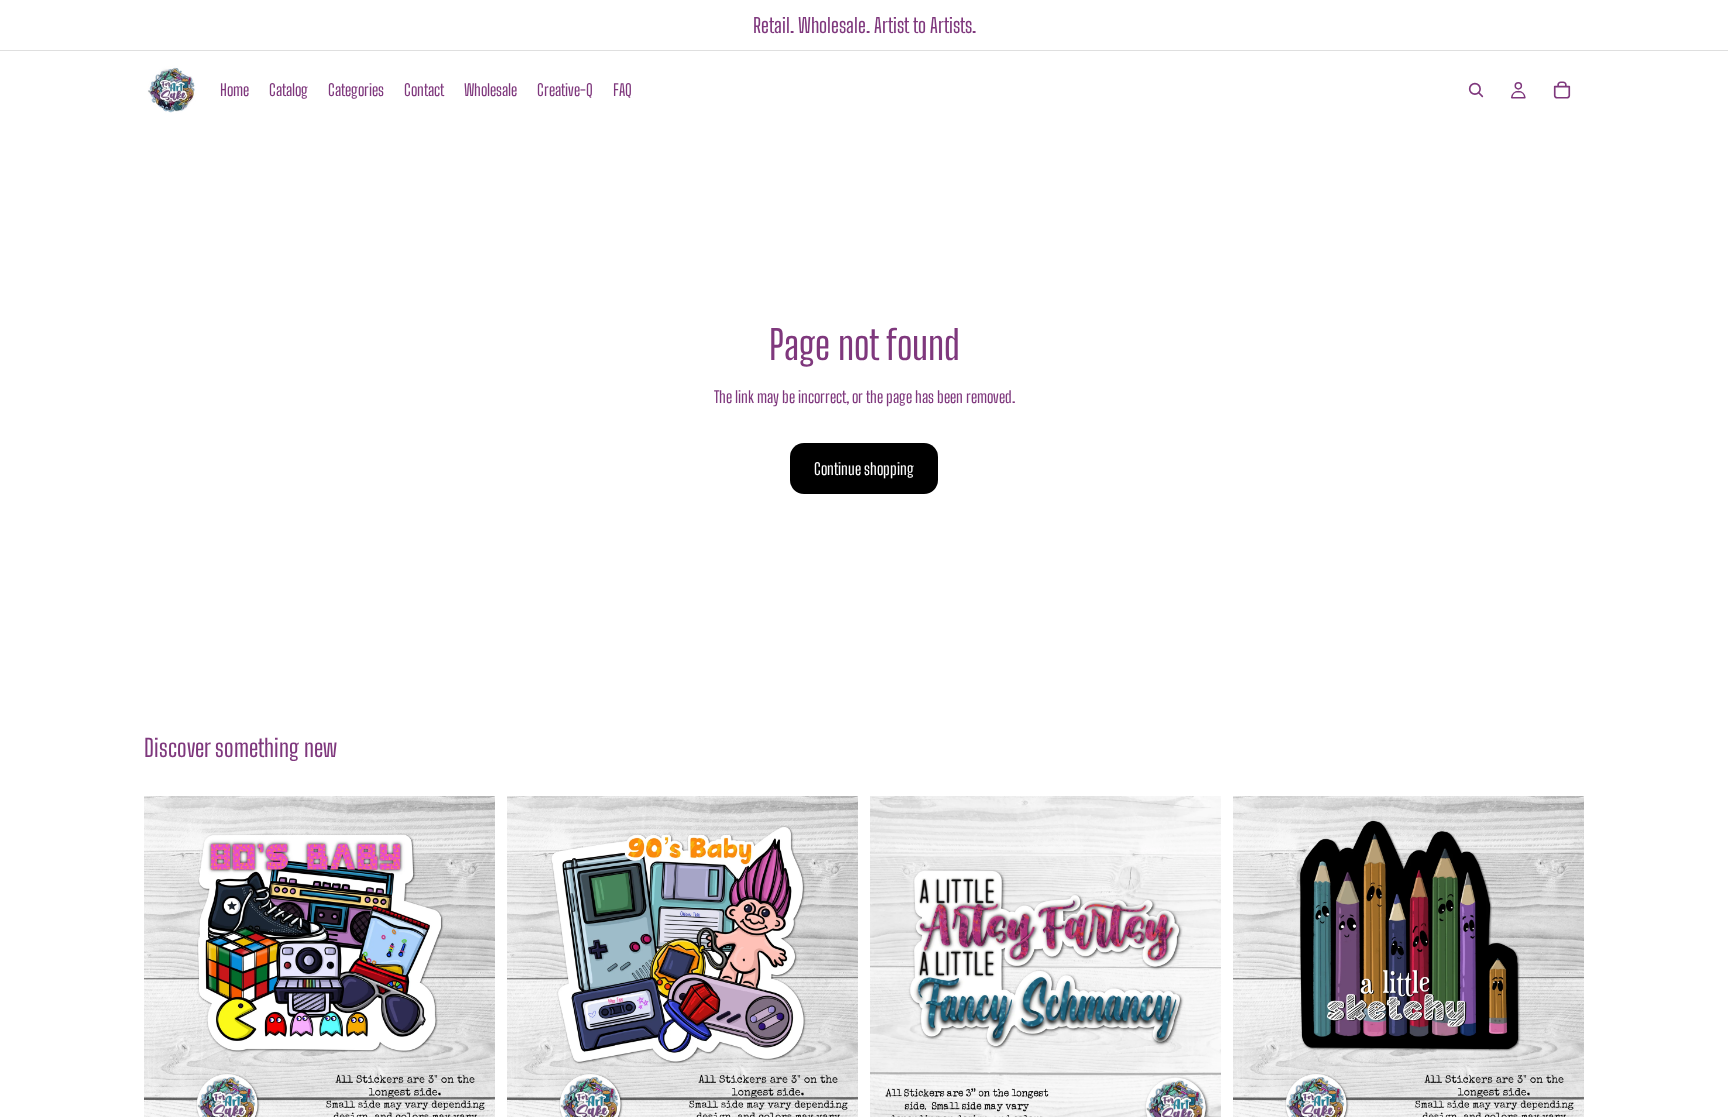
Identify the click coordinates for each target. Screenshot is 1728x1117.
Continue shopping (864, 468)
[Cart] (1562, 90)
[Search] (1476, 90)
